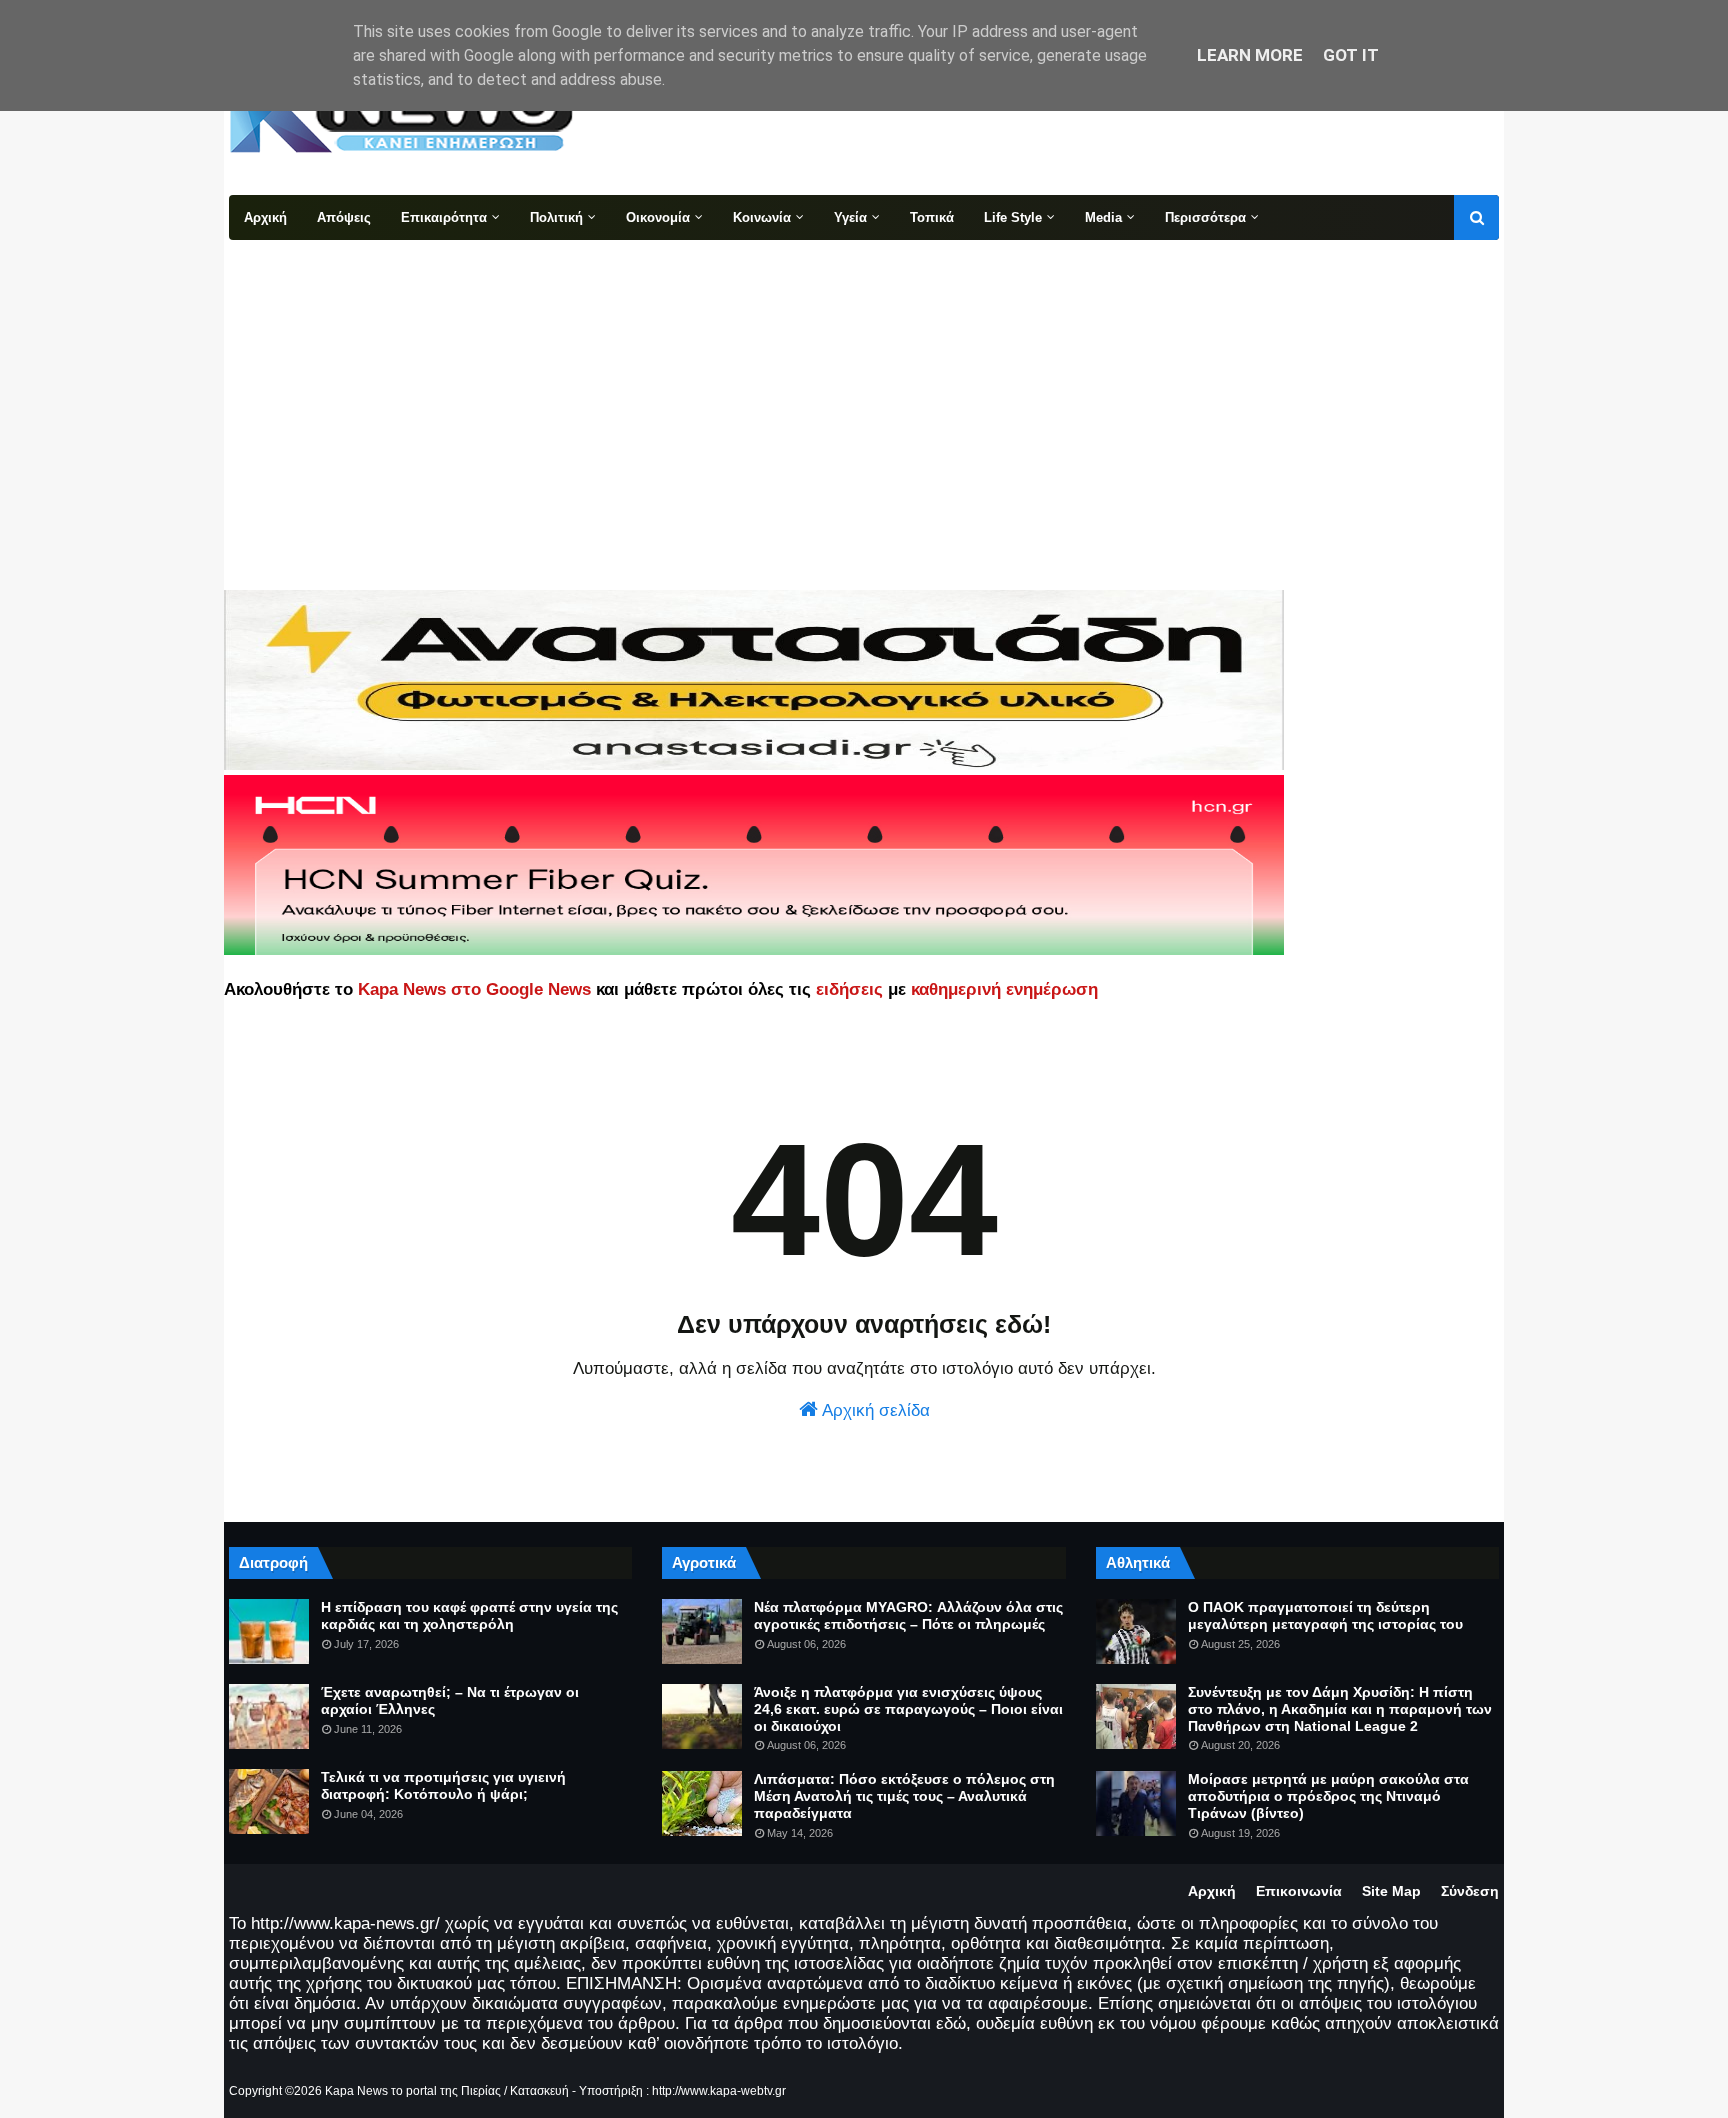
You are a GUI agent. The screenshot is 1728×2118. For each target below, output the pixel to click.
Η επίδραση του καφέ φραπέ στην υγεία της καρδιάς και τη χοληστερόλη (469, 1615)
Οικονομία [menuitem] (658, 217)
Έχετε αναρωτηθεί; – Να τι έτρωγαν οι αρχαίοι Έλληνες (450, 1700)
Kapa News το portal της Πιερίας (413, 2091)
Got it (1351, 55)
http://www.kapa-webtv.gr (719, 2091)
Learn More (1250, 55)
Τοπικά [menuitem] (932, 217)
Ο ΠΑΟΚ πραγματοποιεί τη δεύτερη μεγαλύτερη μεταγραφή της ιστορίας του (1325, 1615)
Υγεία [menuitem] (850, 217)
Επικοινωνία (1299, 1891)
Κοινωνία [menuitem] (762, 217)
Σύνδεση (1470, 1891)
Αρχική (1212, 1891)
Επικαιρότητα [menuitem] (444, 217)
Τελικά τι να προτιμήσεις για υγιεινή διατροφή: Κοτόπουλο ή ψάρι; (443, 1785)
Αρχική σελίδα (874, 1410)
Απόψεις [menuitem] (344, 217)
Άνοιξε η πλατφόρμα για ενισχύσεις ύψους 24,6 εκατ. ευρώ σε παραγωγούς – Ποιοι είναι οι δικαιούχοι (908, 1709)
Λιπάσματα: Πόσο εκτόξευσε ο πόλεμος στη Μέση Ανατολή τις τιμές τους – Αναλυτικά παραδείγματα (904, 1796)
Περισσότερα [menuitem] (1205, 217)
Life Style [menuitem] (1013, 217)
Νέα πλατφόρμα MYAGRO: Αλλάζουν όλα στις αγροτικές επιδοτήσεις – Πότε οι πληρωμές (908, 1615)
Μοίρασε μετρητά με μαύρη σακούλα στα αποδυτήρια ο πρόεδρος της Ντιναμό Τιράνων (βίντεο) (1328, 1796)
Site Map (1391, 1891)
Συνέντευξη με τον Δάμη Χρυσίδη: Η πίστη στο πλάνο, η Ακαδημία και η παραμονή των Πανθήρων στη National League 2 (1340, 1709)
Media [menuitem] (1103, 217)
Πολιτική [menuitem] (556, 217)
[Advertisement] (864, 390)
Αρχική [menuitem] (265, 217)
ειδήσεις (849, 989)
